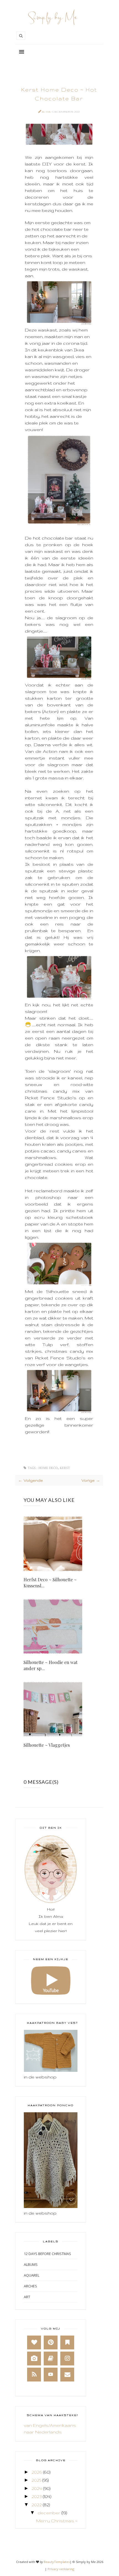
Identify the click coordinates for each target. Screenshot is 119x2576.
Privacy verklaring (61, 2569)
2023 (37, 2496)
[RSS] (34, 2375)
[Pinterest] (51, 2342)
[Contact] (67, 2375)
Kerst (65, 1468)
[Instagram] (67, 2359)
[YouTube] (51, 2375)
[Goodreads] (51, 2359)
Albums (31, 2264)
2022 (37, 2505)
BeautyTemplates (57, 2562)
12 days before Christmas (47, 2254)
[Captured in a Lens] (34, 2359)
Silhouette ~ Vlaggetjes (47, 1745)
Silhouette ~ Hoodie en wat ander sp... (51, 1665)
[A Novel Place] (67, 2342)
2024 (37, 2488)
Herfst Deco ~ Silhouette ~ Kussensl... (50, 1583)
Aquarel (32, 2275)
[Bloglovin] (34, 2342)
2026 (37, 2472)
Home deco (48, 1468)
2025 (36, 2480)
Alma (46, 112)
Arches (30, 2286)
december (49, 2513)
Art (27, 2297)
